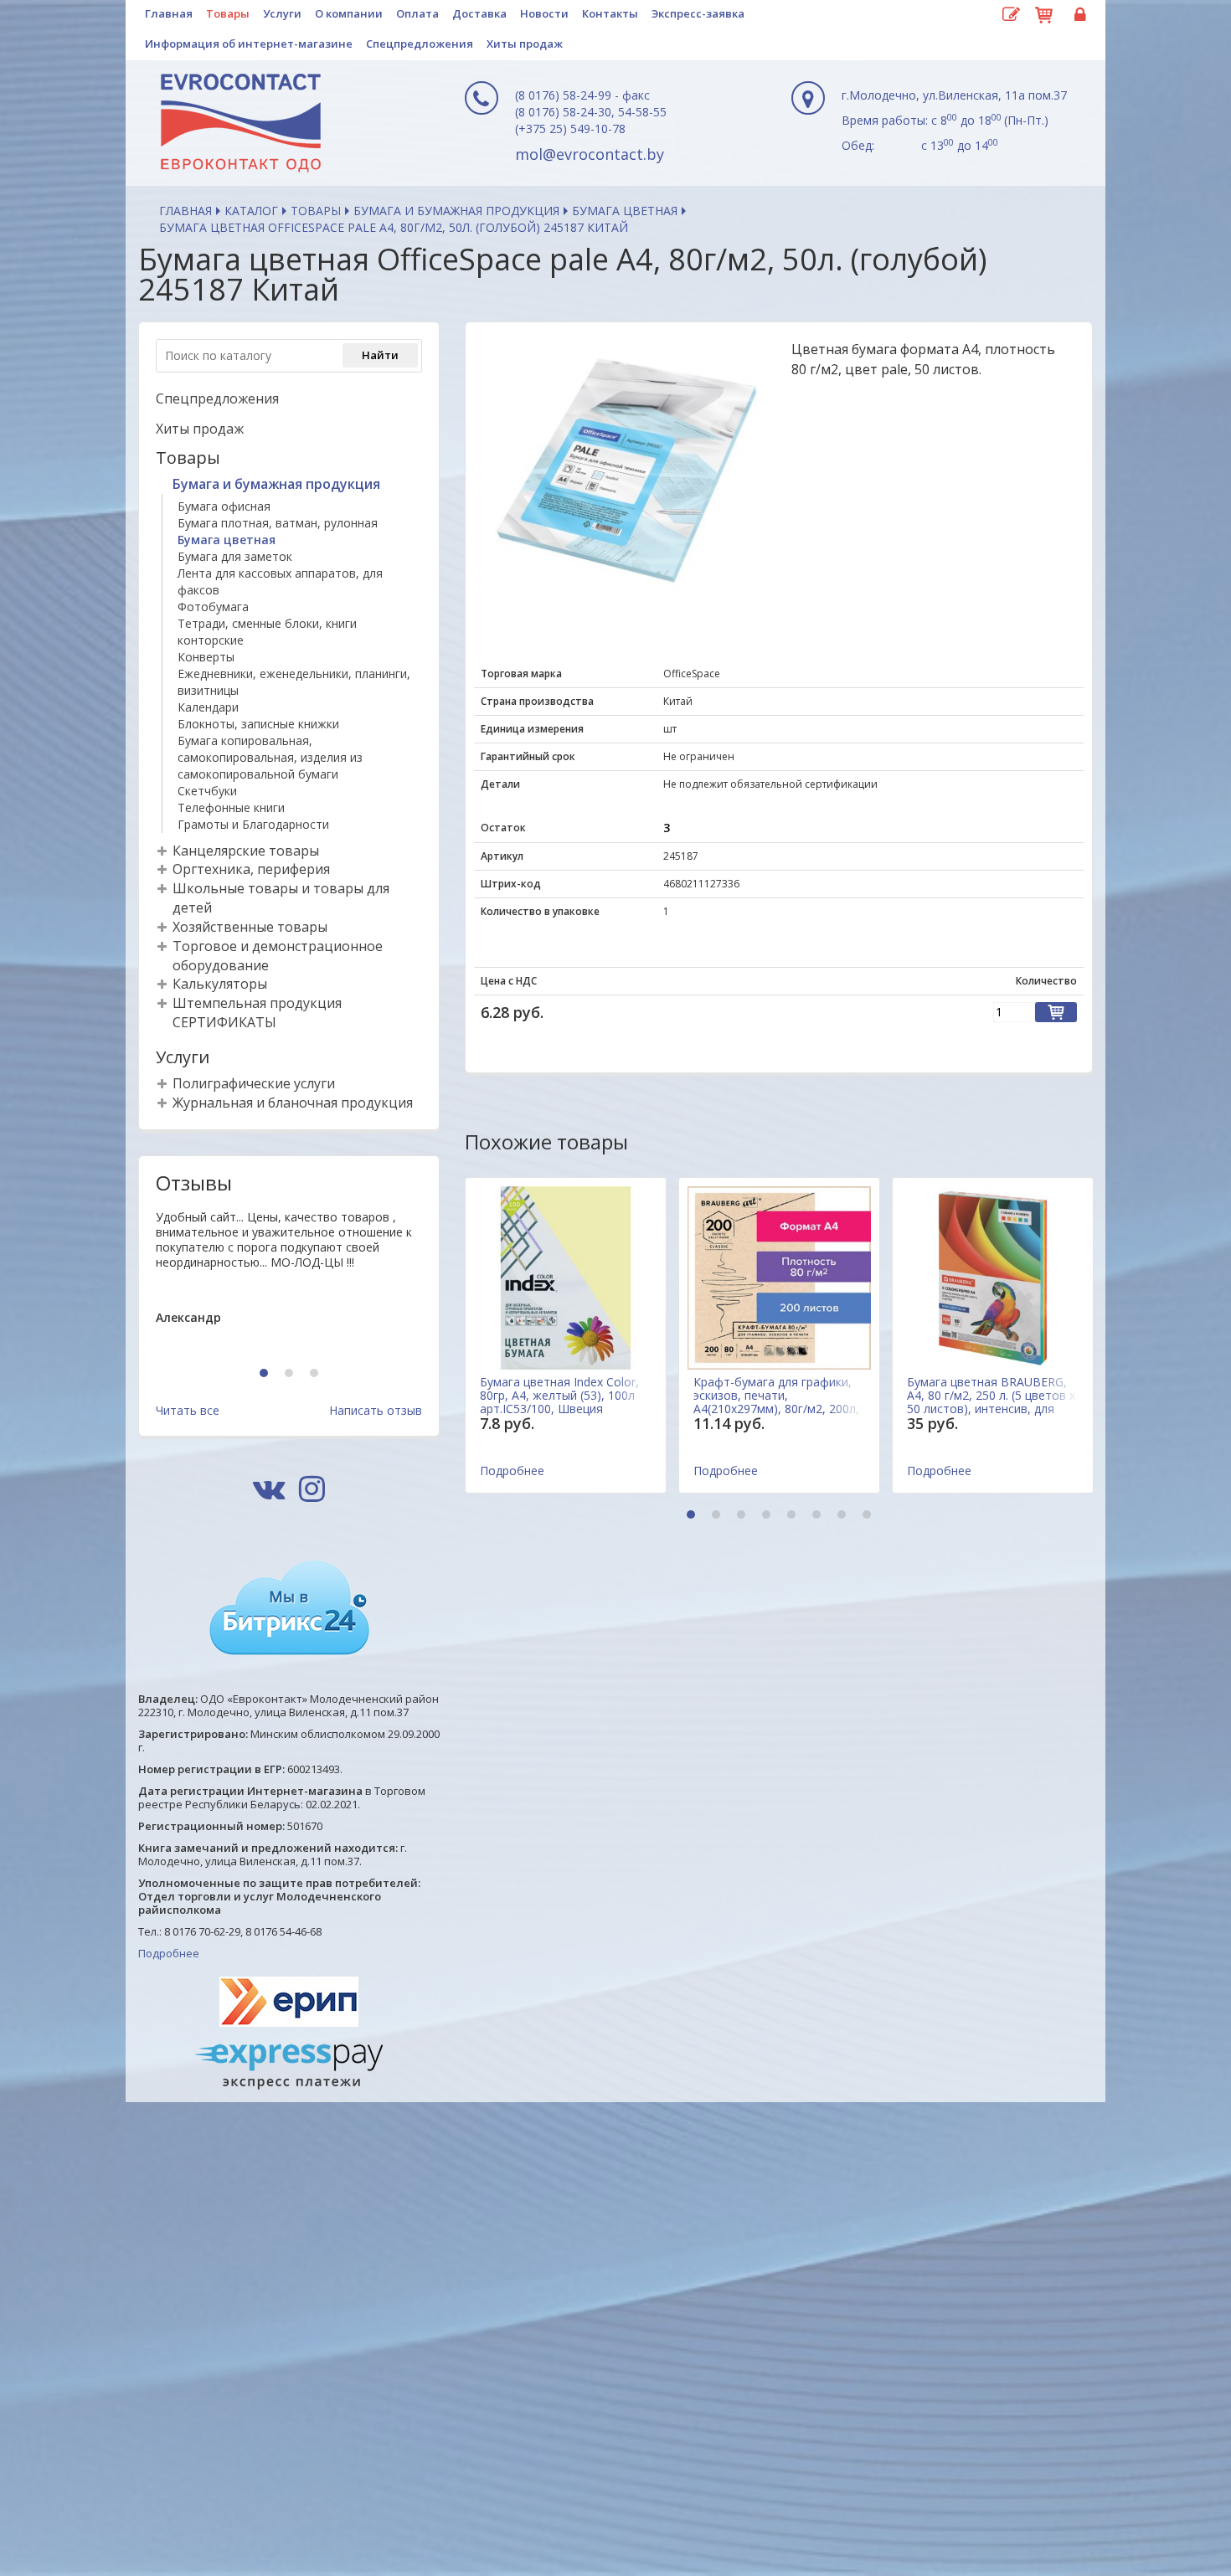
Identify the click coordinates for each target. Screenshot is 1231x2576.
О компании (349, 13)
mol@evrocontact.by (590, 154)
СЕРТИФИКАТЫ (224, 1022)
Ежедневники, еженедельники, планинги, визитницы (294, 682)
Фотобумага (213, 607)
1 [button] (266, 1374)
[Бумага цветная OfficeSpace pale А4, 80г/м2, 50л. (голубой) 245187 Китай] (626, 470)
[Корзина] (1044, 13)
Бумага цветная (625, 211)
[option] (289, 1281)
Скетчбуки (207, 791)
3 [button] (316, 1374)
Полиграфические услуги (254, 1083)
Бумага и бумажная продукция (456, 211)
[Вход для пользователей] (1078, 15)
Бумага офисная (224, 506)
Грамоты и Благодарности (253, 824)
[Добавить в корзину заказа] (1056, 1012)
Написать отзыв (376, 1410)
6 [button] (819, 1516)
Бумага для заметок (235, 556)
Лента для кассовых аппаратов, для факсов (280, 581)
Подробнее (169, 1953)
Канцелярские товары (246, 851)
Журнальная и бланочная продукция (293, 1103)
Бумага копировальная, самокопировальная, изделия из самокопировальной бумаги (270, 757)
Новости (544, 13)
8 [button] (869, 1516)
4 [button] (768, 1516)
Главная (169, 13)
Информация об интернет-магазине (249, 44)
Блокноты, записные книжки (258, 724)
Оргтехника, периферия (251, 869)
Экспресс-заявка (698, 13)
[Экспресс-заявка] (1011, 15)
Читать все (188, 1410)
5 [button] (793, 1516)
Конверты (206, 657)
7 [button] (844, 1516)
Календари (208, 707)
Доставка (479, 13)
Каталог (251, 211)
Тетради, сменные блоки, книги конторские (267, 632)
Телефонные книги (231, 807)
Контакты (610, 13)
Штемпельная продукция (257, 1003)
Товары (228, 13)
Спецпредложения (420, 44)
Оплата (417, 13)
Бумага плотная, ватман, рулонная (278, 523)
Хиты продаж (525, 44)
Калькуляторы (220, 984)
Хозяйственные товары (250, 927)
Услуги (282, 13)
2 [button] (291, 1374)
